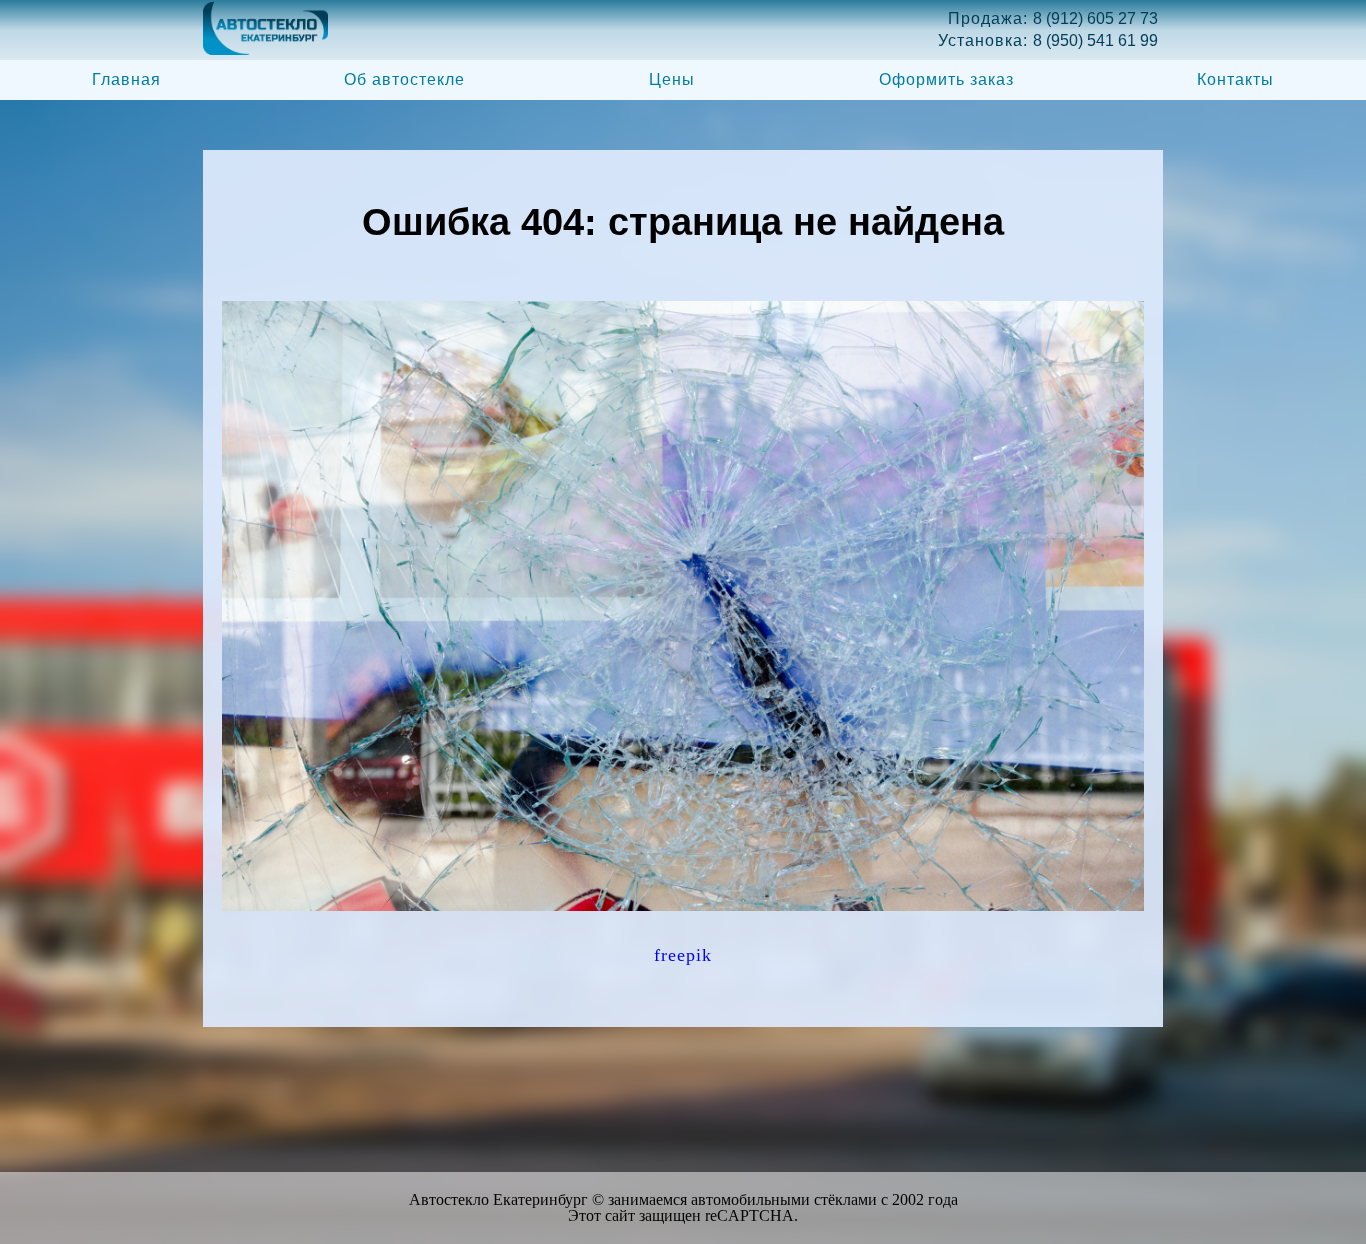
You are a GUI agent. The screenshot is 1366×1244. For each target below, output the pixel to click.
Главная (126, 79)
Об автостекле (404, 79)
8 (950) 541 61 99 (1095, 40)
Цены (672, 79)
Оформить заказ (946, 79)
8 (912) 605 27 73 (1095, 18)
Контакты (1235, 79)
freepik (683, 955)
